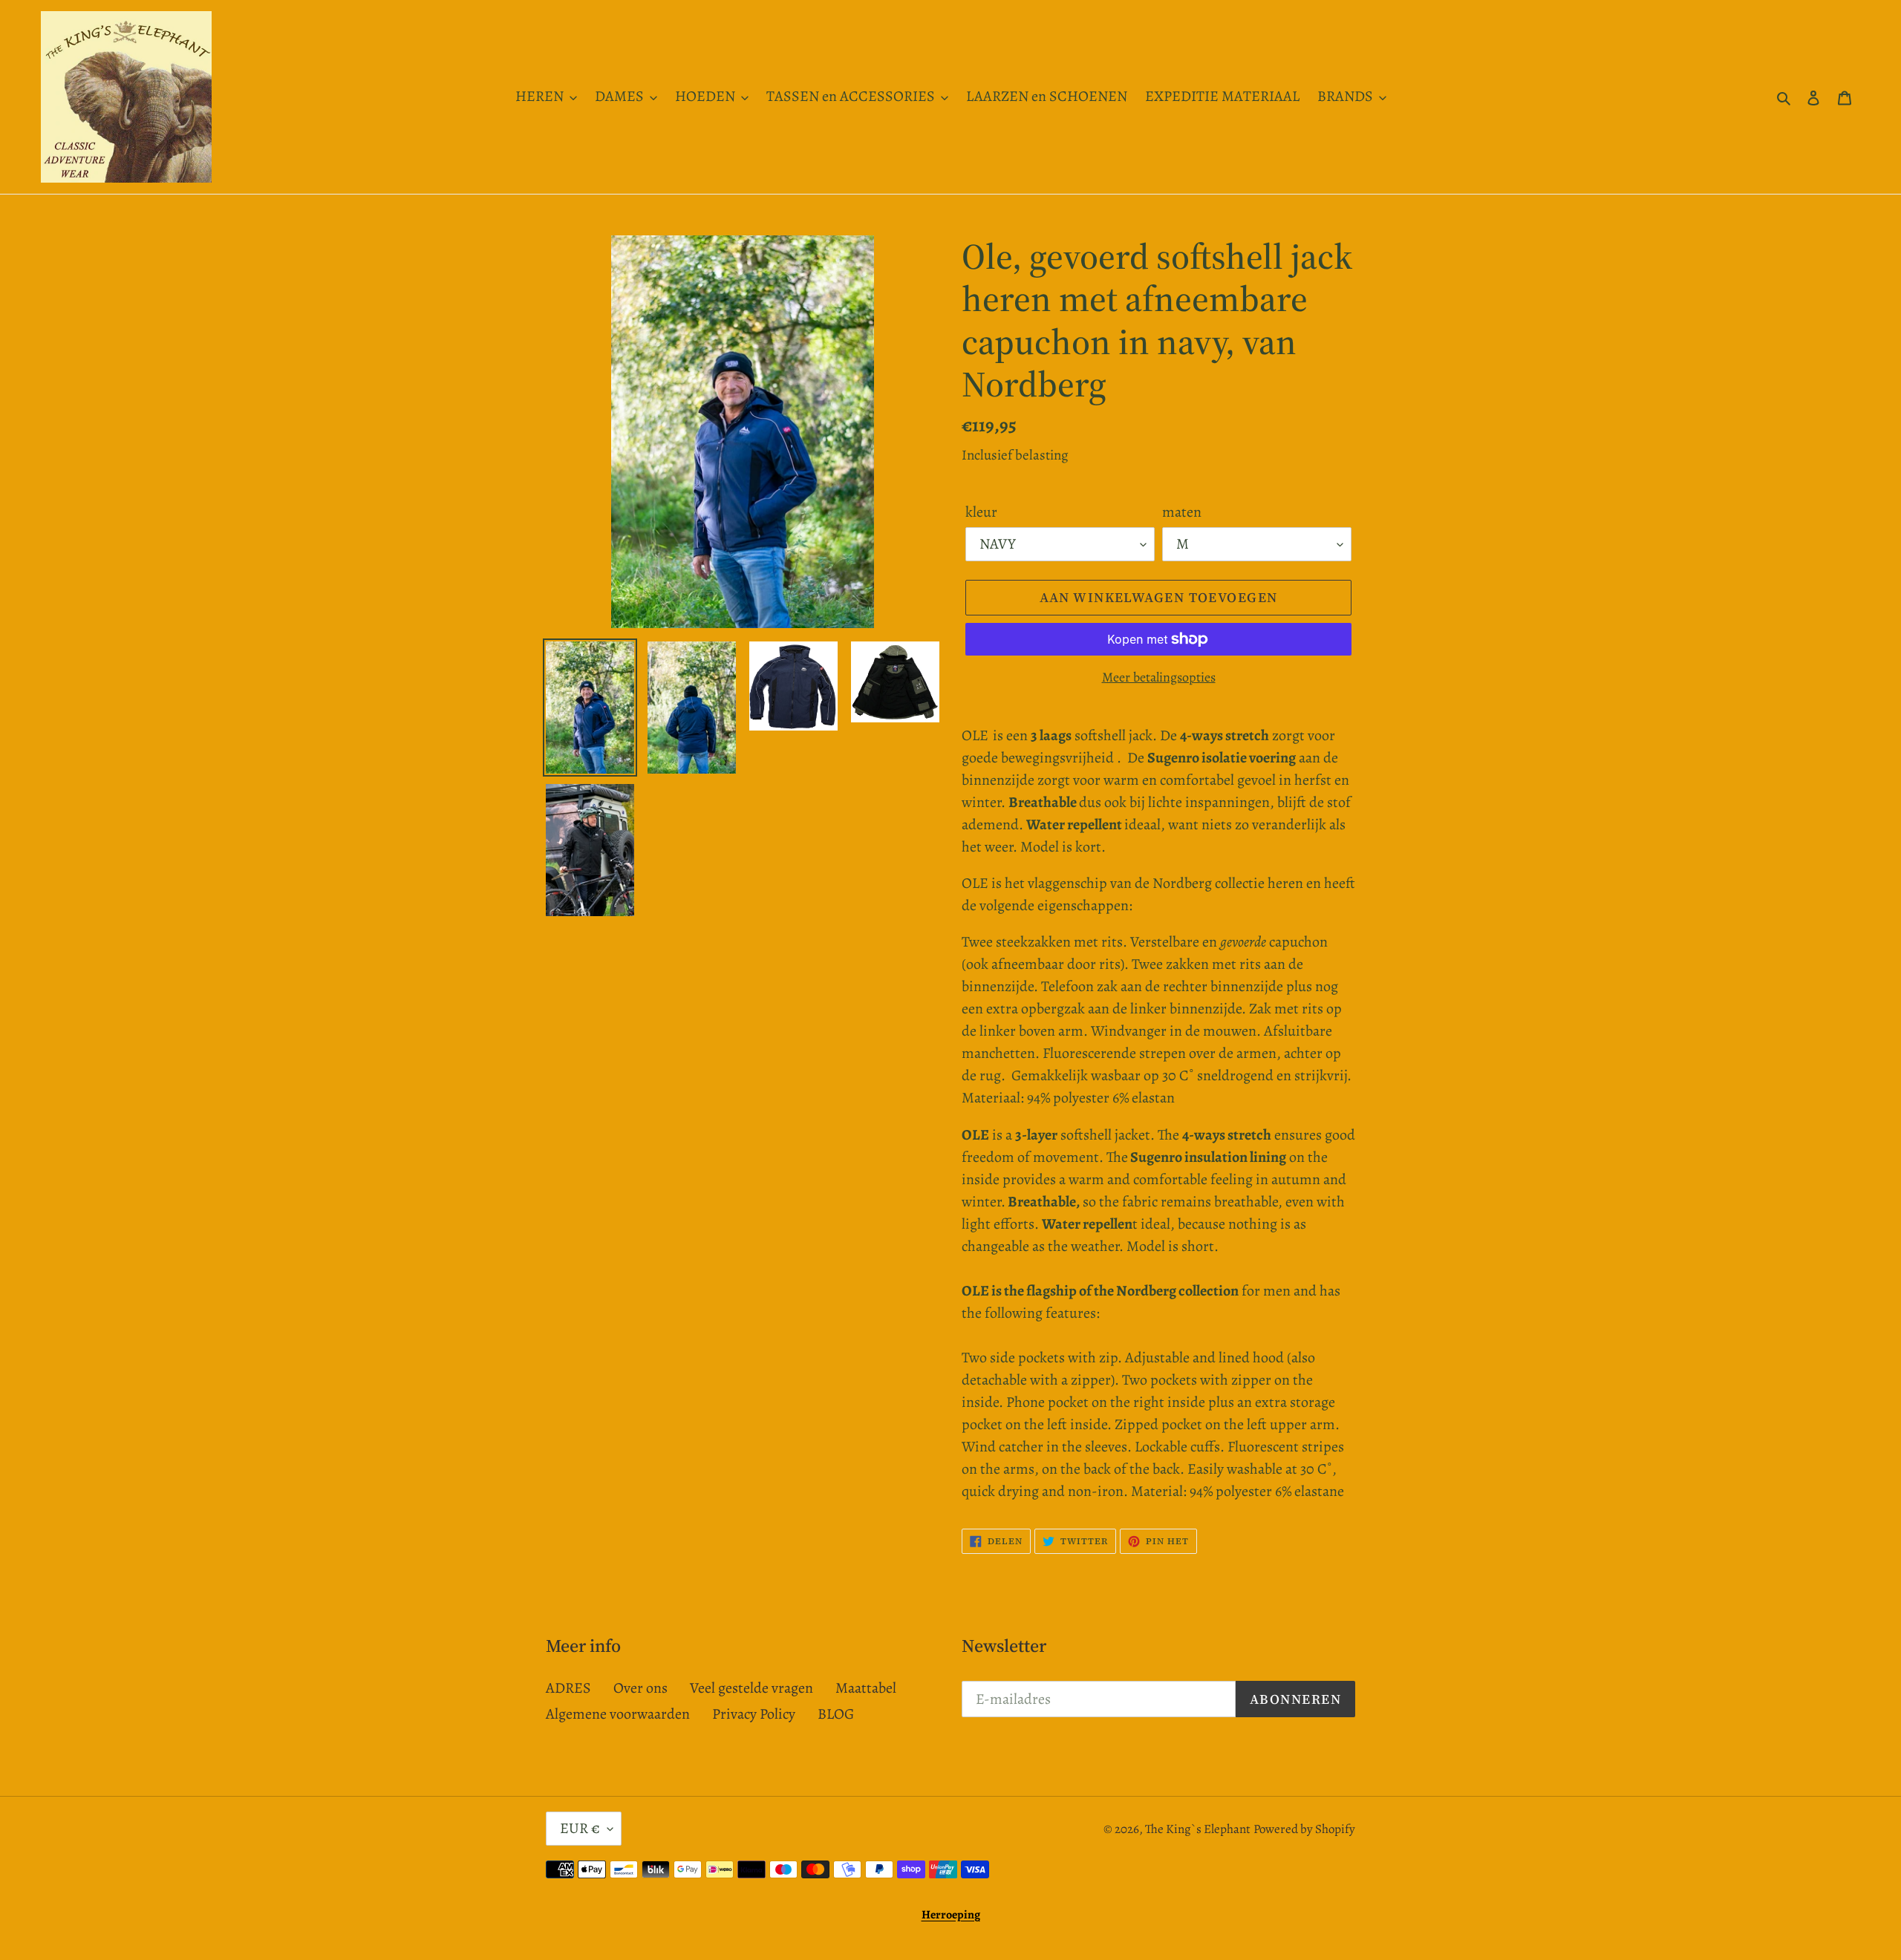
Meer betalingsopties (1159, 677)
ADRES (568, 1688)
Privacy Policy (754, 1714)
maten (1182, 512)
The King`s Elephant (1198, 1829)
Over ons (640, 1688)
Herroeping (951, 1915)
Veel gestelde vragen (751, 1688)
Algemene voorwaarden (618, 1714)
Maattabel (866, 1688)
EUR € (580, 1828)
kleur (981, 512)
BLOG (836, 1714)
